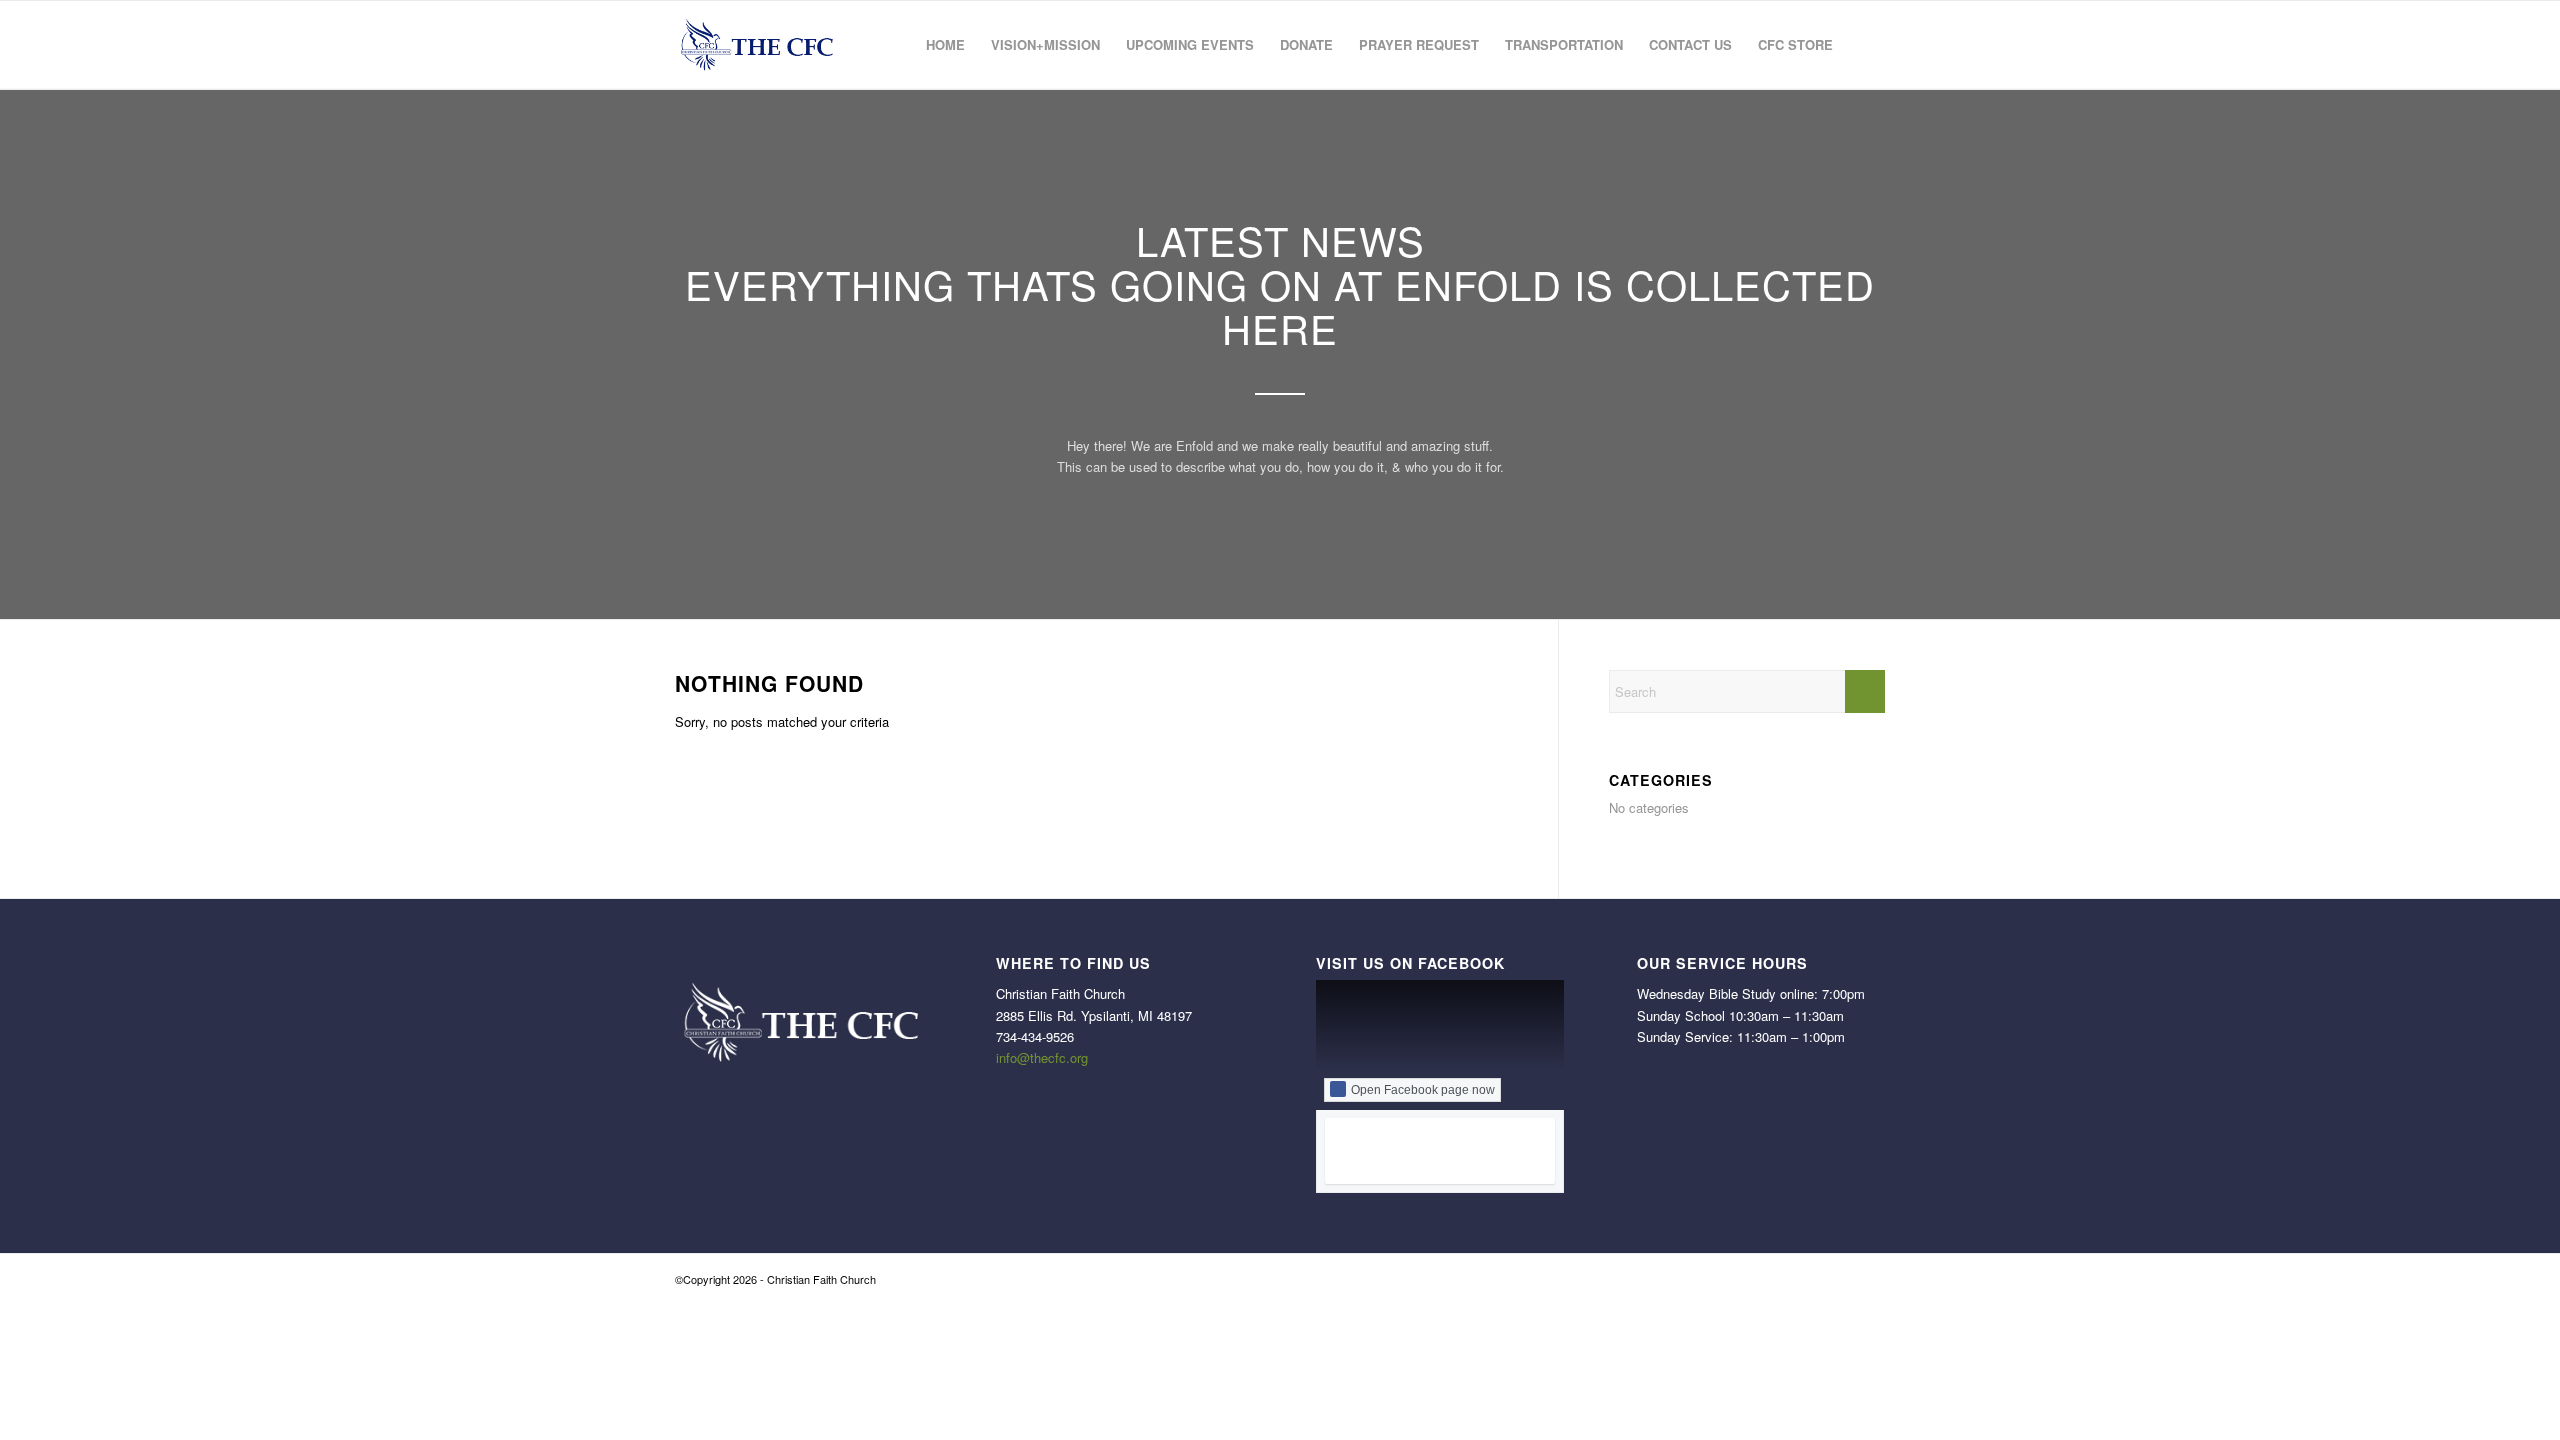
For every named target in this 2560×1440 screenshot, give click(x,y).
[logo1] (755, 45)
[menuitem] (945, 45)
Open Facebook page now (1423, 1090)
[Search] (1865, 45)
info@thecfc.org (1042, 1057)
